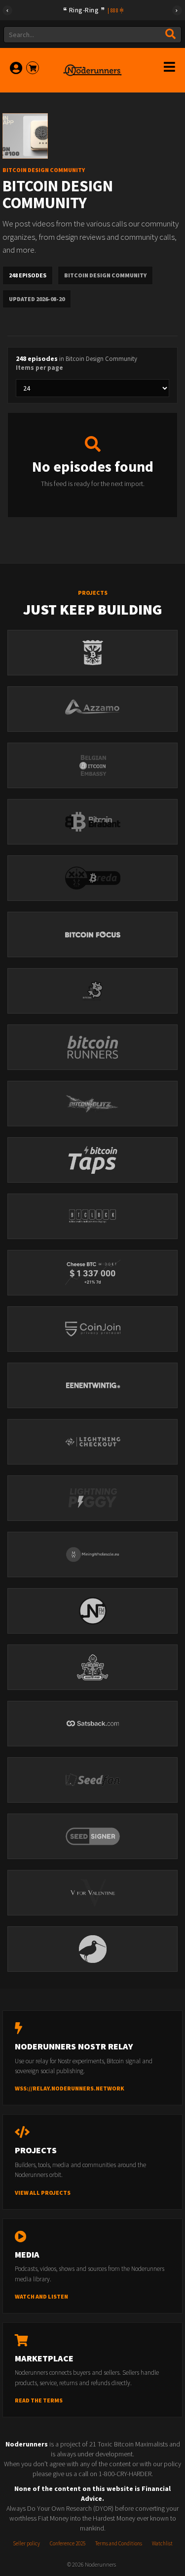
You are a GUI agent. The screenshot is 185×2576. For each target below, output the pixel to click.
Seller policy (26, 2543)
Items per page (39, 368)
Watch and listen (41, 2296)
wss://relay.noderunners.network (70, 2088)
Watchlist (162, 2543)
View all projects (43, 2193)
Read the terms (39, 2400)
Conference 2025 (68, 2543)
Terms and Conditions (119, 2543)
